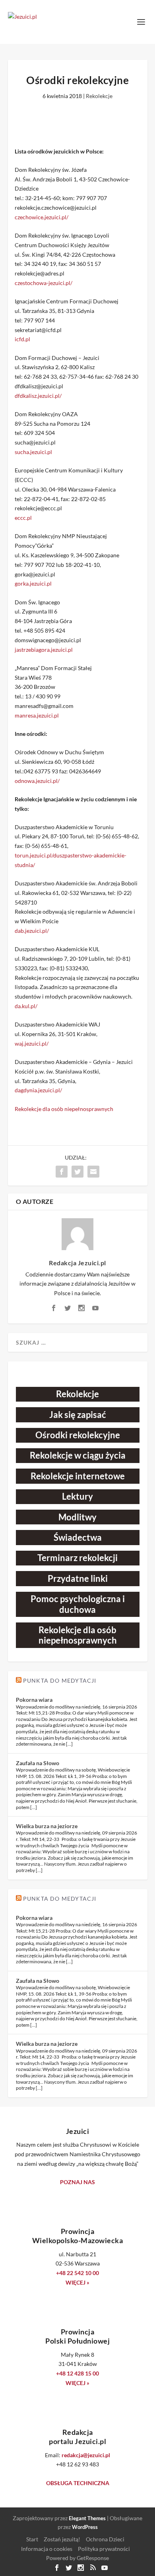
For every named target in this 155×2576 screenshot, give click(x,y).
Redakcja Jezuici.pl (77, 1263)
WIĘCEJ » (77, 2282)
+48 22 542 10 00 (77, 2273)
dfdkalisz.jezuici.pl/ (38, 396)
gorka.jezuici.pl (33, 583)
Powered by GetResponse (77, 2558)
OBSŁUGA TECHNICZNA (78, 2483)
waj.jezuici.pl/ (32, 1043)
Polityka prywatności (104, 2549)
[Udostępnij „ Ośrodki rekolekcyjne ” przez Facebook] (62, 1172)
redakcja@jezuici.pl (86, 2455)
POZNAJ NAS (77, 2182)
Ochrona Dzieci (105, 2539)
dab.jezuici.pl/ (32, 931)
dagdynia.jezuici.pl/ (38, 1090)
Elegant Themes (87, 2518)
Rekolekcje (99, 96)
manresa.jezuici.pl (37, 715)
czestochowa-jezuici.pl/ (44, 283)
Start (32, 2539)
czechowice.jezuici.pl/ (42, 217)
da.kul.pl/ (26, 1006)
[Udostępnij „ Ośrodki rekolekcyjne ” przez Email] (93, 1172)
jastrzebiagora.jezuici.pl (44, 650)
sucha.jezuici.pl (33, 452)
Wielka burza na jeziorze (47, 1826)
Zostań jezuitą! (62, 2539)
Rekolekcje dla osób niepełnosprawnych (64, 1109)
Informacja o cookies (47, 2549)
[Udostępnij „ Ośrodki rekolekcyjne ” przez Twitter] (77, 1172)
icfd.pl (22, 339)
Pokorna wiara (34, 1700)
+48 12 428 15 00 (77, 2373)
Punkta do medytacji (60, 1680)
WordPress (85, 2527)
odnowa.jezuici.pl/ (37, 781)
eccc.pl (23, 518)
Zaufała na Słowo (38, 1763)
